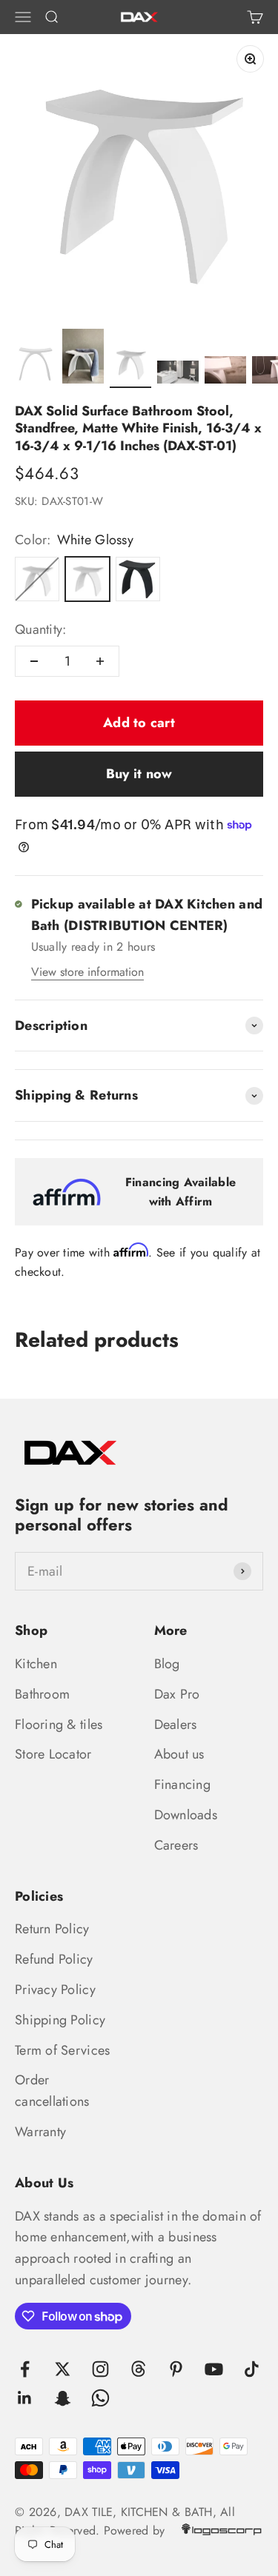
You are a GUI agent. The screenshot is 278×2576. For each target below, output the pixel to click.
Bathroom (42, 1694)
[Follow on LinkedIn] (25, 2398)
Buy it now (139, 774)
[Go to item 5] (225, 372)
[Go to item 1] (36, 365)
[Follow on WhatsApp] (100, 2398)
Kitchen (36, 1664)
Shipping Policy (60, 2020)
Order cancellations (52, 2091)
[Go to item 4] (178, 375)
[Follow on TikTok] (252, 2369)
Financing (182, 1784)
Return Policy (52, 1929)
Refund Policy (54, 1959)
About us (179, 1754)
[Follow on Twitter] (63, 2369)
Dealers (176, 1724)
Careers (176, 1845)
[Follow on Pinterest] (176, 2369)
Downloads (186, 1815)
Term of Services (62, 2050)
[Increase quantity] (100, 661)
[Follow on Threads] (138, 2369)
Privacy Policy (55, 1990)
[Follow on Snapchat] (63, 2398)
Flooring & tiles (59, 1724)
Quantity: (40, 629)
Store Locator (53, 1754)
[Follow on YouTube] (214, 2369)
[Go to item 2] (83, 359)
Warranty (40, 2132)
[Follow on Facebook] (25, 2369)
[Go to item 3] (130, 365)
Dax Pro (177, 1694)
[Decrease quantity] (34, 661)
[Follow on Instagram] (100, 2369)
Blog (167, 1664)
